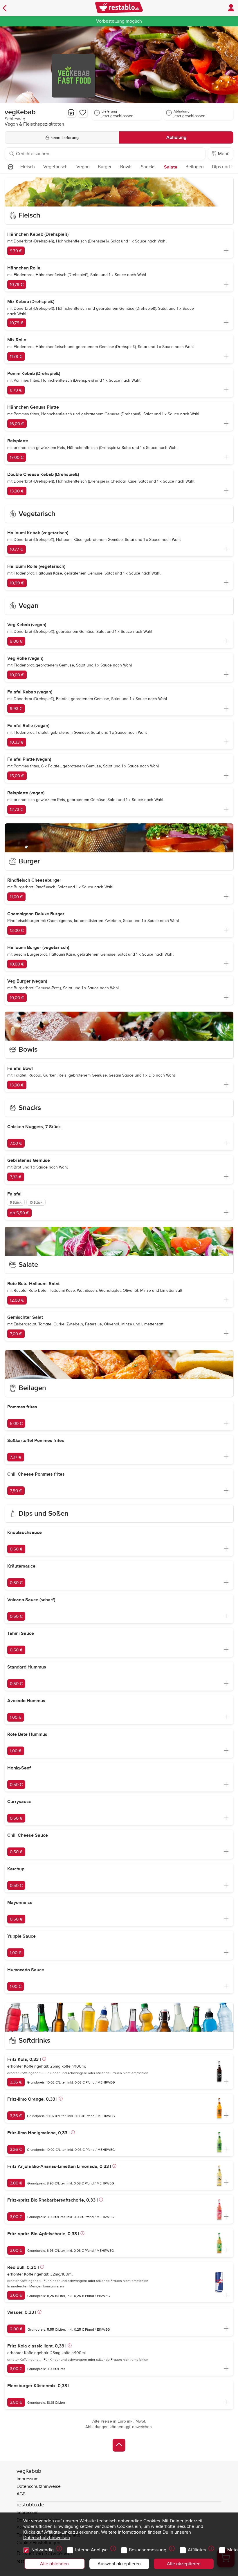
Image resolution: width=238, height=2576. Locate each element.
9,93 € (16, 709)
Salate (171, 167)
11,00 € (16, 897)
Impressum (28, 2479)
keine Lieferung (65, 138)
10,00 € (17, 675)
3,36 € (16, 2082)
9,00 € (16, 641)
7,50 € (16, 1491)
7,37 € (16, 1457)
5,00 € (16, 1423)
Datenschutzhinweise (39, 2486)
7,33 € (16, 1177)
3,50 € (16, 2402)
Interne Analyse (91, 2550)
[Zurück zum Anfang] (119, 2445)
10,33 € (17, 742)
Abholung (176, 137)
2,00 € (16, 2329)
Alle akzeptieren (184, 2564)
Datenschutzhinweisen (47, 2538)
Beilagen (195, 167)
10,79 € (17, 285)
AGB (21, 2494)
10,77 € (17, 549)
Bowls (126, 167)
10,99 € (17, 583)
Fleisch (28, 167)
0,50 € (16, 1549)
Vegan (83, 167)
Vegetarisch (55, 167)
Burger (105, 167)
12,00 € (17, 1300)
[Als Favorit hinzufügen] (83, 113)
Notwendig (43, 2550)
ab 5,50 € (19, 1213)
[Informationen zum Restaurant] (71, 113)
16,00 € (17, 424)
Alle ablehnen (54, 2564)
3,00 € (16, 2183)
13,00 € (17, 491)
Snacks (148, 167)
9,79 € (16, 251)
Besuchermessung (148, 2550)
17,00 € (17, 457)
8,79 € (16, 390)
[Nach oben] (10, 167)
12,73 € (17, 809)
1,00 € (16, 1717)
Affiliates (197, 2550)
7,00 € (16, 1143)
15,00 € (17, 776)
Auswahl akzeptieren (119, 2564)
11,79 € (16, 356)
